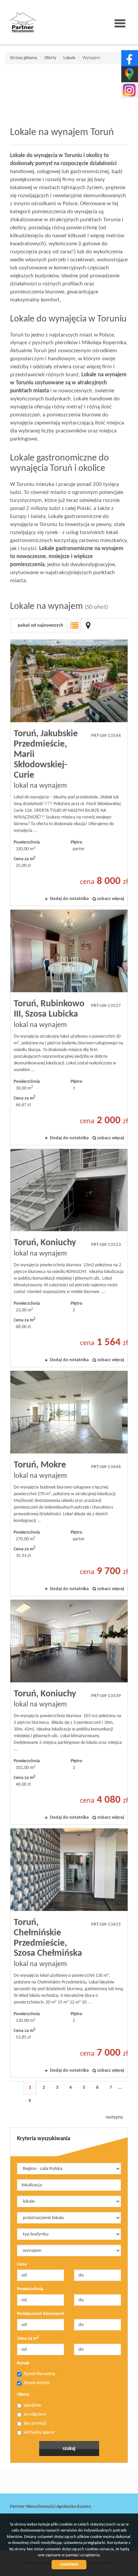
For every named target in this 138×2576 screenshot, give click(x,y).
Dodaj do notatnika (69, 899)
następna (114, 2117)
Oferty (23, 2395)
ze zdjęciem (35, 2414)
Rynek (23, 2363)
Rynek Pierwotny (40, 2374)
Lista (74, 625)
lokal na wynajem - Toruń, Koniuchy (69, 1258)
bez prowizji (35, 2423)
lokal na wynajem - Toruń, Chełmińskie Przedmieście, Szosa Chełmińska (69, 1953)
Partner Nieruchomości (57, 2481)
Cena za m (28, 2338)
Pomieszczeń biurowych (41, 2314)
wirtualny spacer (39, 2432)
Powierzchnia (30, 2289)
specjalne (32, 2405)
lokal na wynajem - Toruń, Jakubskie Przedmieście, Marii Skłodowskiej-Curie (69, 773)
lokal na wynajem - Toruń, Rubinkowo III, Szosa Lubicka (69, 1027)
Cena (22, 2264)
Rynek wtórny (37, 2383)
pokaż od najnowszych (41, 625)
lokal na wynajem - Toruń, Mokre (69, 1483)
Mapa (88, 625)
